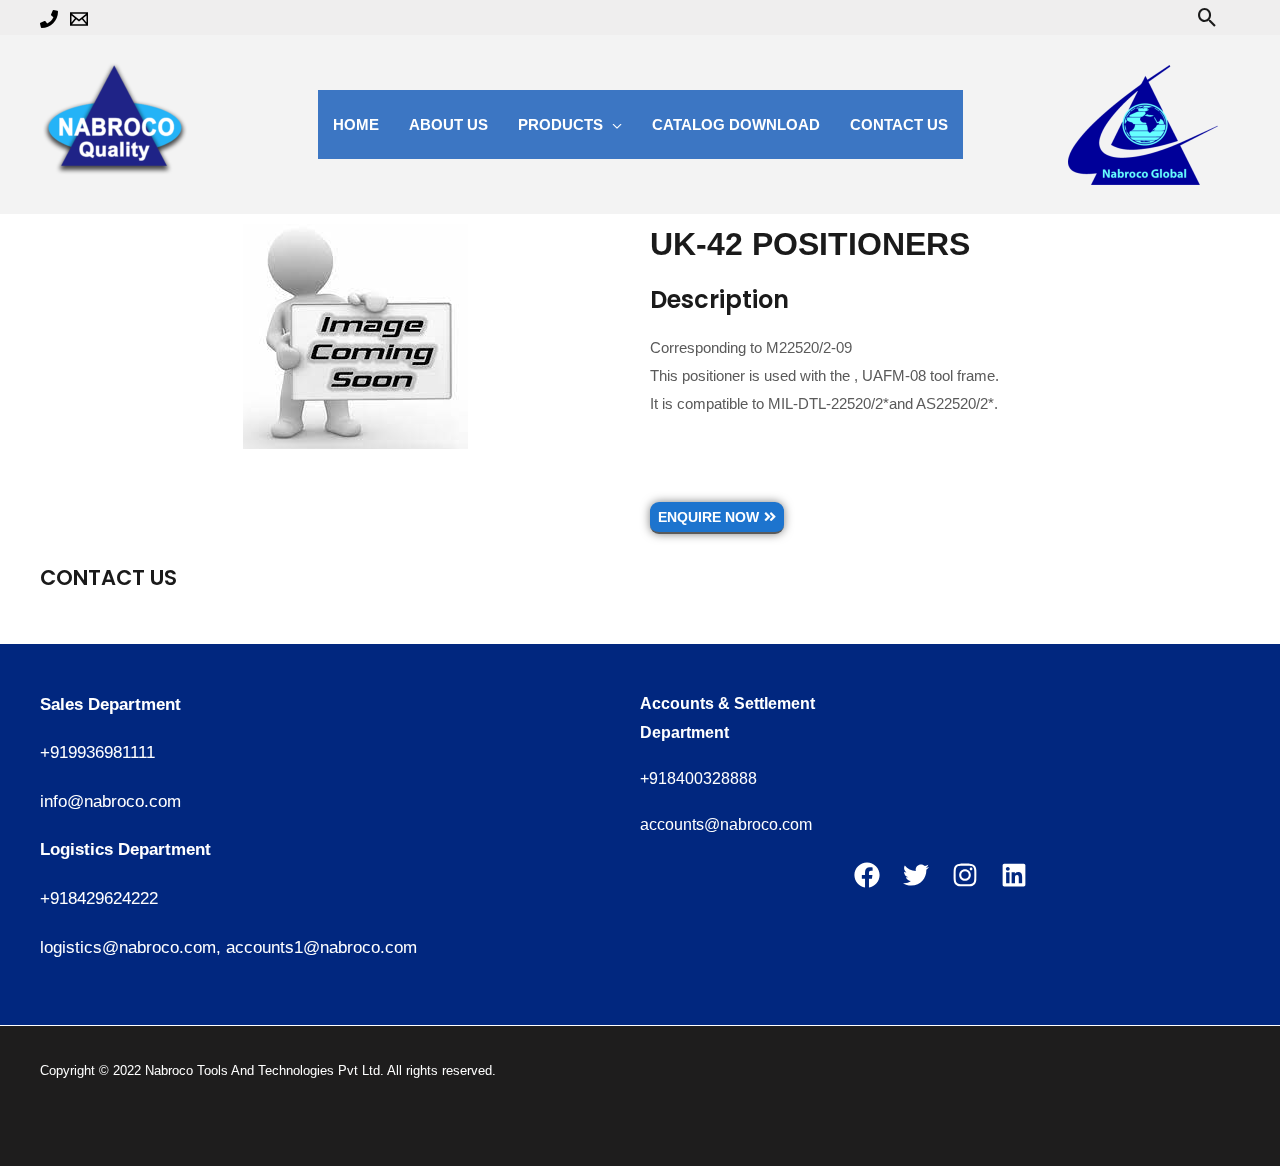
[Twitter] (916, 875)
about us (448, 124)
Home (356, 124)
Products (560, 124)
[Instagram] (965, 875)
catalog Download (736, 124)
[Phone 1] (49, 19)
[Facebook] (867, 875)
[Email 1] (79, 19)
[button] (1207, 17)
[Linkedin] (1014, 875)
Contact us (899, 124)
